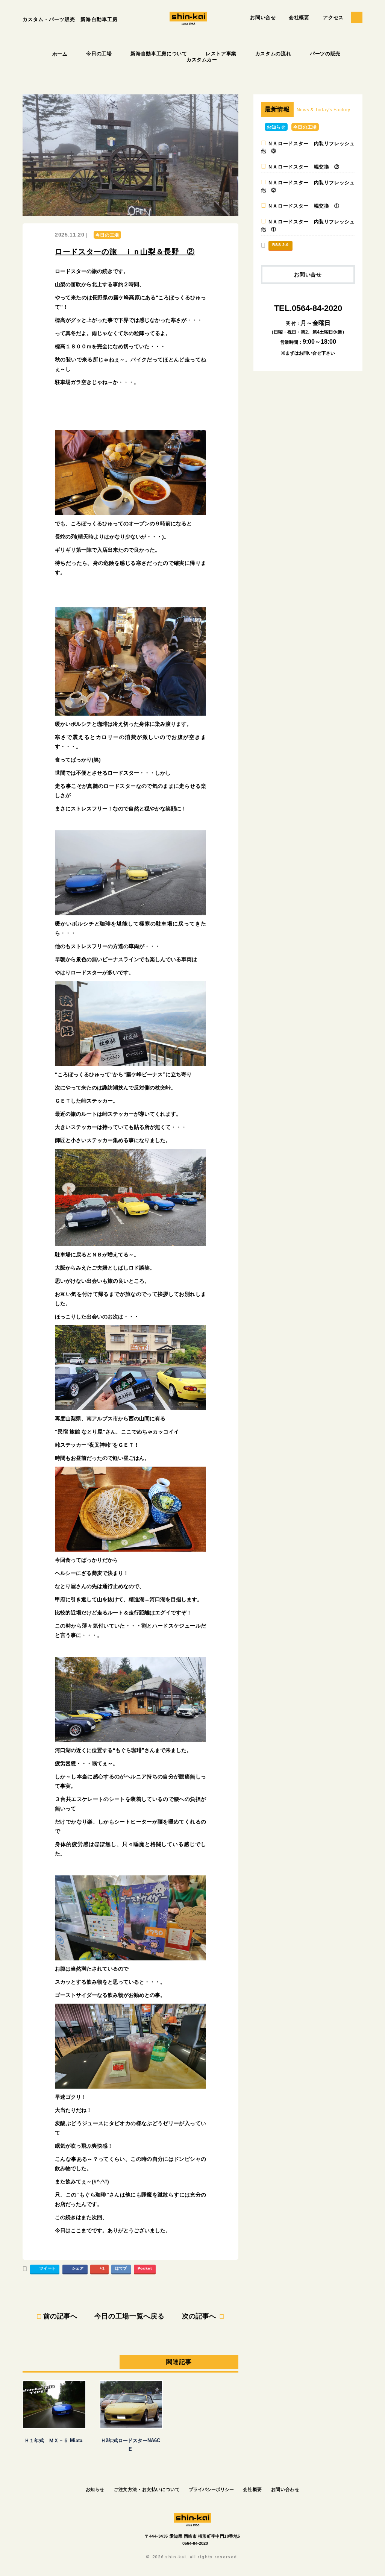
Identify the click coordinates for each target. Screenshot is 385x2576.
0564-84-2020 (195, 2543)
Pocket (145, 2268)
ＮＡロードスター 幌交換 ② (304, 167)
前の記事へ (60, 2316)
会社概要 (299, 17)
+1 (102, 2268)
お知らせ (276, 127)
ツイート (48, 2268)
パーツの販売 (325, 54)
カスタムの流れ (273, 54)
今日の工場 (99, 54)
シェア (78, 2268)
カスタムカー (202, 60)
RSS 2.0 (280, 245)
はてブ (121, 2268)
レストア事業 (221, 54)
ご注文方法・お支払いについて (147, 2490)
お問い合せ (263, 17)
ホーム (60, 54)
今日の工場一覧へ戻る (130, 2316)
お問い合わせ (285, 2490)
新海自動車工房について (159, 54)
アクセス (333, 17)
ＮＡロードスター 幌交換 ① (304, 206)
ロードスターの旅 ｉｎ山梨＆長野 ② (125, 252)
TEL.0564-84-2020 (308, 308)
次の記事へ (199, 2316)
